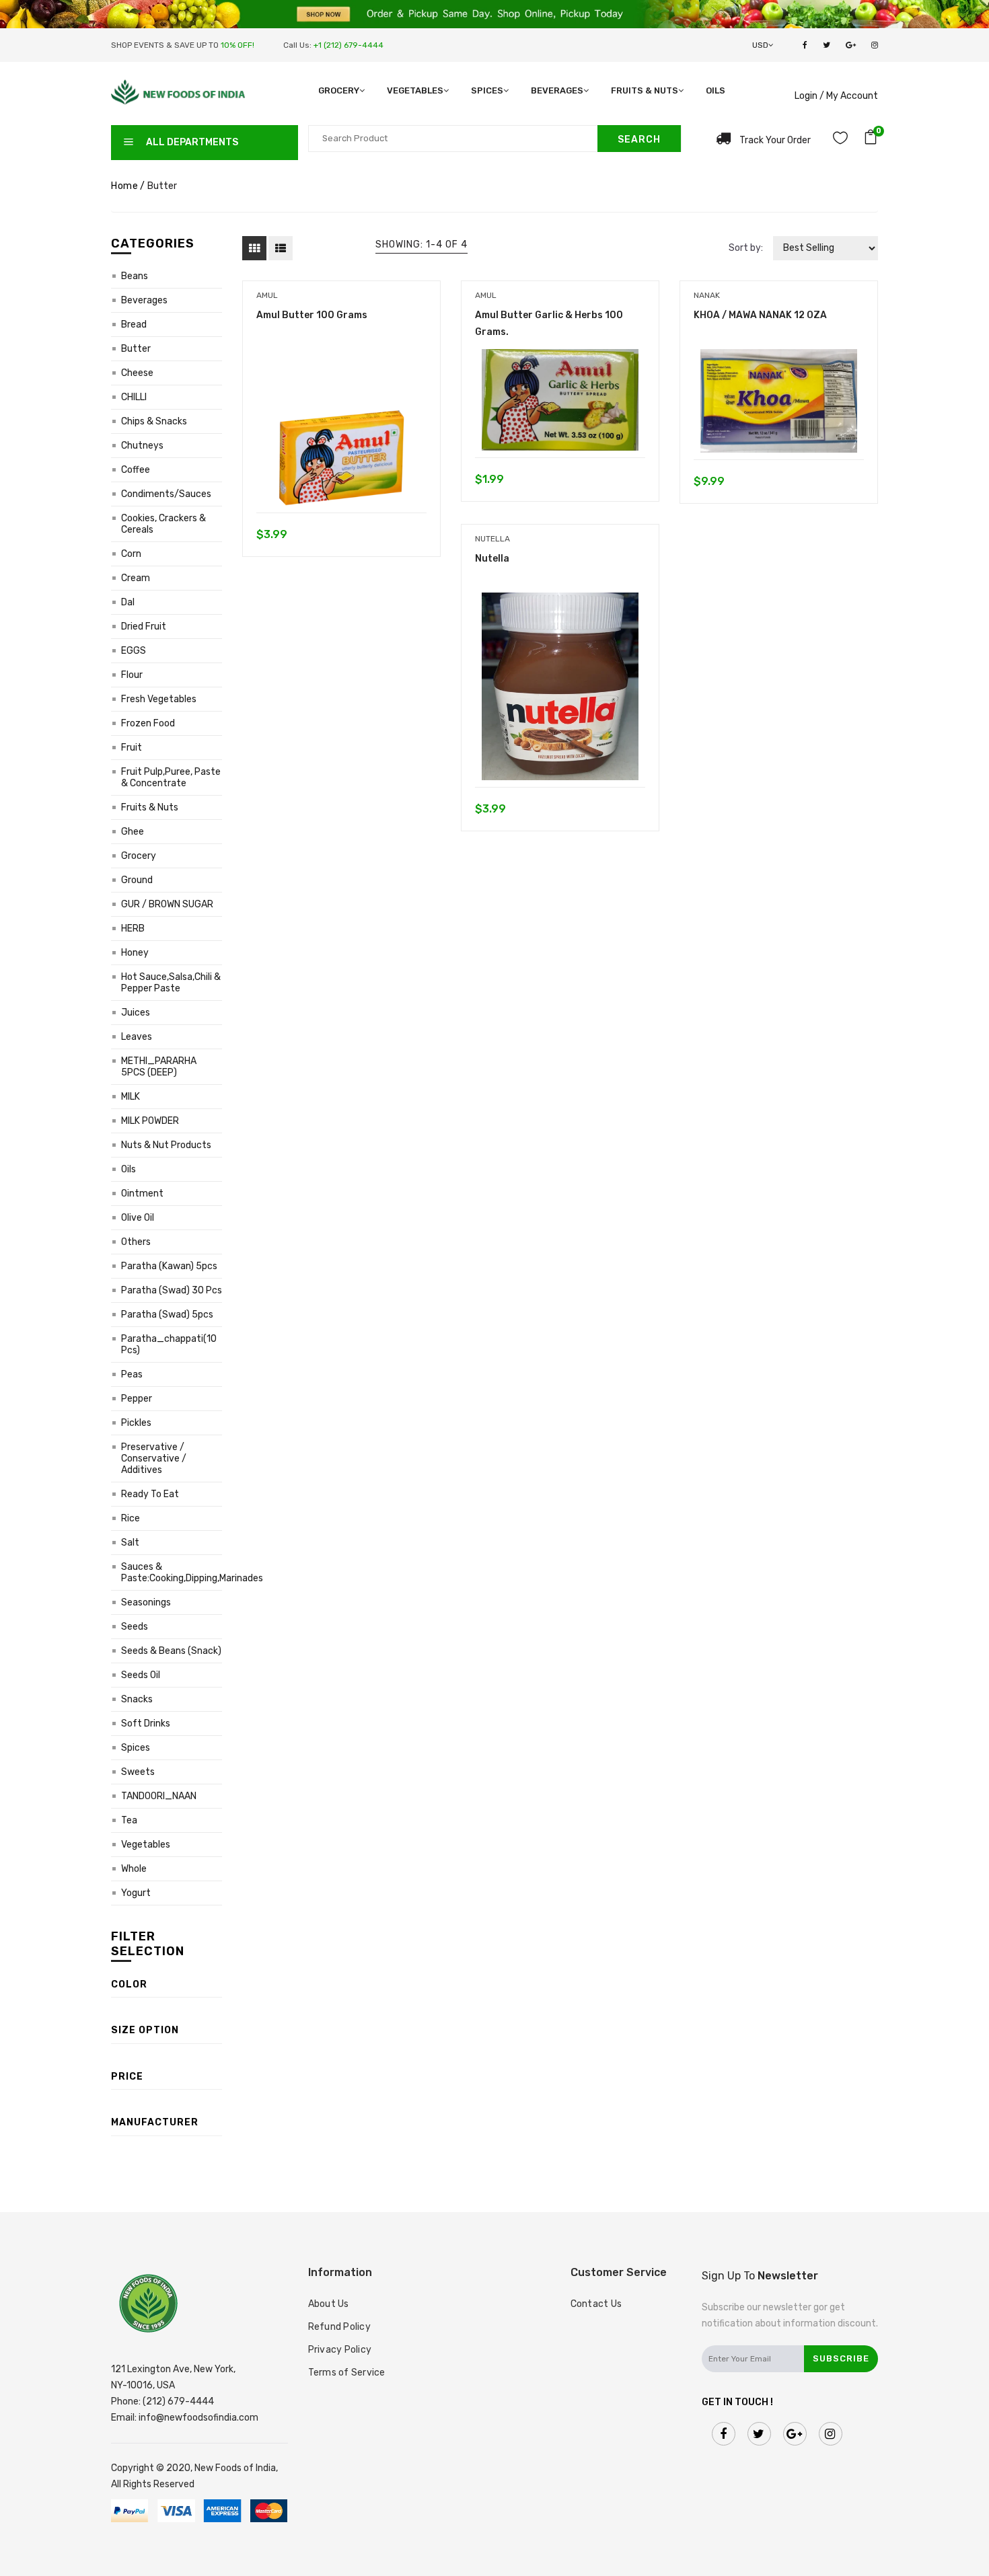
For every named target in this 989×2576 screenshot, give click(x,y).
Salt (130, 1543)
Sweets (138, 1772)
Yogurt (136, 1893)
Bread (134, 325)
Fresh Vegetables (159, 699)
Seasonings (146, 1602)
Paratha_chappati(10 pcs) (169, 1344)
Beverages (557, 90)
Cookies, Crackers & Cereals (163, 524)
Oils (716, 90)
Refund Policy (339, 2327)
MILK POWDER (150, 1121)
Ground (137, 880)
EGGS (134, 651)
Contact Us (596, 2304)
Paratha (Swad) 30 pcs (172, 1290)
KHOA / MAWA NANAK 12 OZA (760, 315)
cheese (137, 373)
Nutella (492, 559)
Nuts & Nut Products (166, 1145)
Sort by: (746, 248)
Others (136, 1242)
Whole (134, 1869)
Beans (135, 276)
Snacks (137, 1699)
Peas (132, 1374)
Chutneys (142, 446)
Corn (131, 554)
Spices (487, 90)
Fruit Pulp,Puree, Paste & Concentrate (171, 778)
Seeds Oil (141, 1675)
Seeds (135, 1627)
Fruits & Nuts (645, 90)
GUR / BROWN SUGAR (167, 904)
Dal (128, 602)
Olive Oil (138, 1218)
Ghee (133, 832)
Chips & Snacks (154, 421)
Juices (136, 1013)
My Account (852, 96)
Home (124, 186)
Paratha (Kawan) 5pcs (169, 1266)
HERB (133, 929)
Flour (132, 675)
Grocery (339, 90)
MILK (131, 1097)
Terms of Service (347, 2373)
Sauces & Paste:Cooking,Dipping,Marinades (172, 1573)
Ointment (142, 1194)
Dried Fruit (144, 627)
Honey (135, 953)
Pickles (136, 1423)
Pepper (137, 1399)
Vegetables (415, 90)
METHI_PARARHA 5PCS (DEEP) (159, 1067)
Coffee (136, 470)
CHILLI (134, 397)
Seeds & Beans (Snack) (171, 1651)
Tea (129, 1820)
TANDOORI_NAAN (159, 1796)
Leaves (137, 1037)
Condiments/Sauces (166, 494)
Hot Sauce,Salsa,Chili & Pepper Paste (171, 983)
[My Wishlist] (840, 140)
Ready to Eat (150, 1494)
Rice (131, 1518)
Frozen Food (148, 723)
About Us (329, 2304)
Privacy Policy (340, 2350)
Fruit (132, 748)
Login (806, 96)
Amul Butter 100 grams (312, 315)
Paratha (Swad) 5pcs (167, 1315)
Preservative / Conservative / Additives (154, 1459)
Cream (136, 578)
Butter (136, 349)
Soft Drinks (146, 1723)
